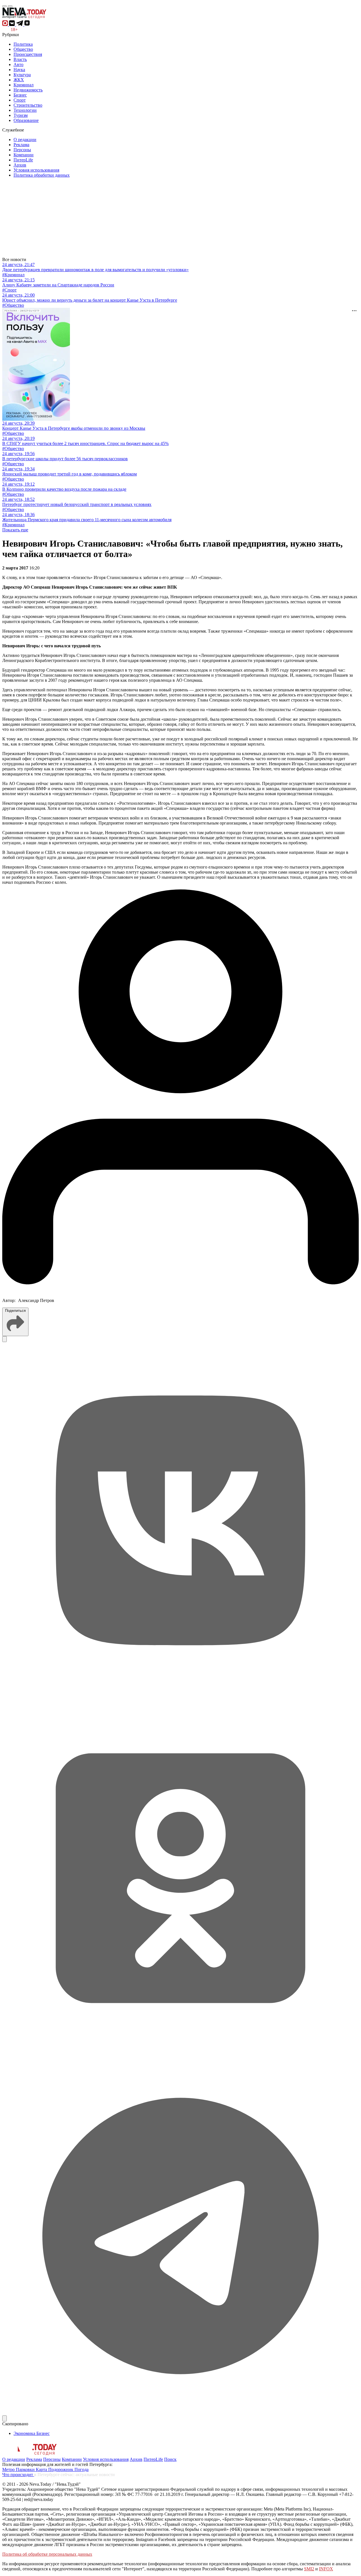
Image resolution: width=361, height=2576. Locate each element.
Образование (26, 120)
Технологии (25, 110)
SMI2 (309, 2569)
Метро (9, 2469)
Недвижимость (28, 90)
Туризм (21, 115)
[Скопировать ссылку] (5, 1339)
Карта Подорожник (55, 2469)
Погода (82, 2469)
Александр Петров (36, 1300)
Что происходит (18, 2475)
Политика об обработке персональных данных (47, 2554)
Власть (20, 59)
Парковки (26, 2469)
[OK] (180, 2055)
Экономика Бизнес (32, 2433)
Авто (18, 64)
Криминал (24, 85)
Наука (19, 70)
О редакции (25, 140)
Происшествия (28, 54)
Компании (24, 155)
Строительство (28, 105)
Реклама (21, 145)
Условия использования (36, 170)
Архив (20, 165)
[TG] (180, 2413)
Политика (23, 44)
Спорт (20, 100)
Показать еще (15, 530)
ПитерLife (23, 160)
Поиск (170, 2459)
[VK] (180, 1697)
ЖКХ (19, 80)
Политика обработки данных (42, 175)
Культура (22, 75)
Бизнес (20, 95)
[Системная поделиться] (5, 2418)
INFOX (326, 2569)
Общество (23, 49)
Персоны (22, 150)
